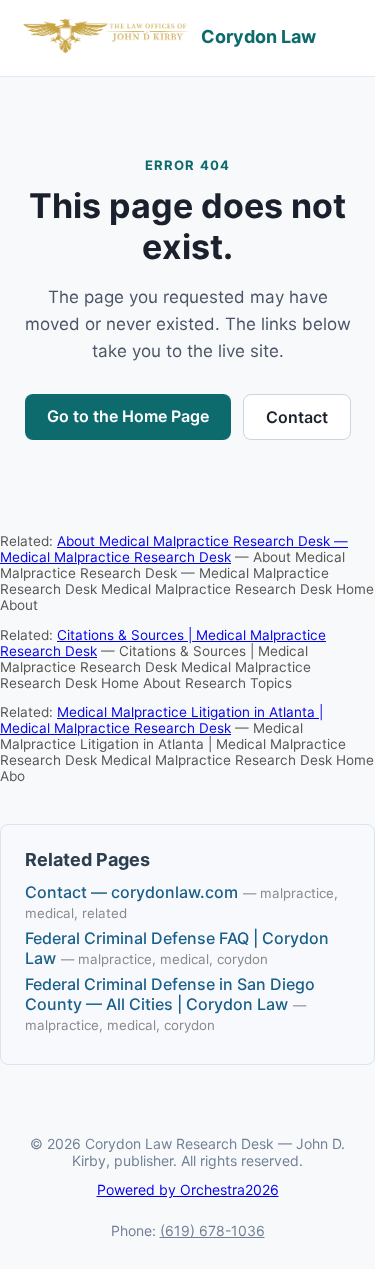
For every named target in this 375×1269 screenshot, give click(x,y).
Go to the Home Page (128, 416)
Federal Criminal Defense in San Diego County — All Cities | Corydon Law (170, 994)
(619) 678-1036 (212, 1230)
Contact (297, 417)
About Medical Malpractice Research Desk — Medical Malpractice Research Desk (174, 549)
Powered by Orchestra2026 (188, 1189)
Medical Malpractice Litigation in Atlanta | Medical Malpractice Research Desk (161, 720)
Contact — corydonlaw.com (131, 892)
